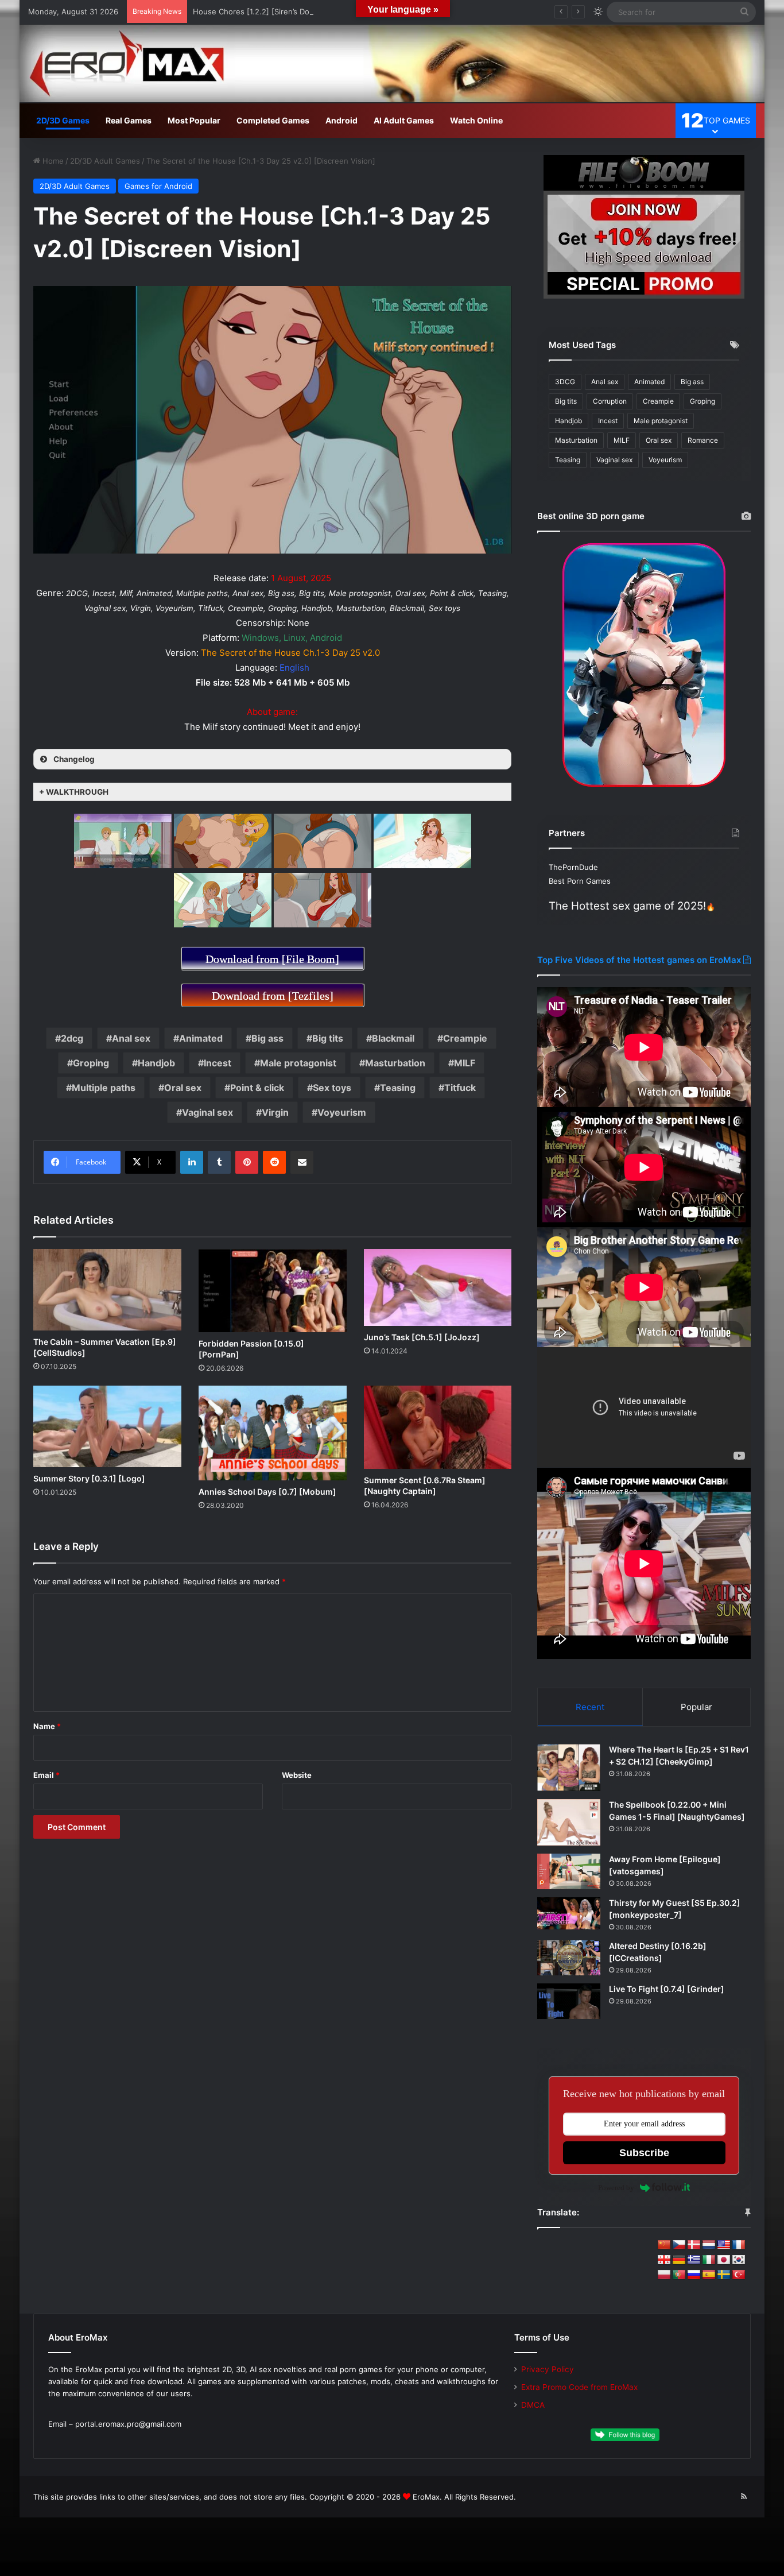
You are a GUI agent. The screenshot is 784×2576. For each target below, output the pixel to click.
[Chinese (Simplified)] (664, 2245)
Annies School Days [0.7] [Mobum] (267, 1492)
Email (46, 1775)
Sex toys (332, 1088)
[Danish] (694, 2245)
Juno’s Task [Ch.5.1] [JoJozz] (422, 1337)
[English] (724, 2245)
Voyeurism (342, 1112)
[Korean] (739, 2260)
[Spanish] (709, 2275)
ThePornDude (573, 867)
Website (297, 1775)
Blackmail (393, 1038)
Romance (703, 440)
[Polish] (664, 2275)
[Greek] (694, 2260)
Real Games (129, 120)
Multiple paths (104, 1088)
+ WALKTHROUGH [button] (74, 792)
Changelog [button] (74, 759)
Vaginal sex (207, 1112)
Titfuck (460, 1088)
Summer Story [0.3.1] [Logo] (89, 1478)
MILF (465, 1063)
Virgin (275, 1112)
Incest (218, 1063)
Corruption (610, 401)
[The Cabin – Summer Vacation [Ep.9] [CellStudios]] (107, 1290)
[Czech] (679, 2245)
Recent (590, 1707)
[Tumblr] (219, 1162)
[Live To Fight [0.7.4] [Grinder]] (569, 2001)
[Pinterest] (247, 1162)
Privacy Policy (548, 2369)
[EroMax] (392, 63)
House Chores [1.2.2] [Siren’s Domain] (261, 11)
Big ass (267, 1038)
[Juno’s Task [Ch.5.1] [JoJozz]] (438, 1287)
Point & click (257, 1088)
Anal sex (131, 1038)
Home (52, 161)
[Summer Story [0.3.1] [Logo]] (107, 1426)
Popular (696, 1707)
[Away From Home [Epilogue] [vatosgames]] (569, 1871)
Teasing (398, 1088)
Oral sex (183, 1088)
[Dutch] (709, 2245)
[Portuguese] (679, 2275)
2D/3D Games (63, 120)
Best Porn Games (580, 881)
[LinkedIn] (192, 1162)
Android (341, 120)
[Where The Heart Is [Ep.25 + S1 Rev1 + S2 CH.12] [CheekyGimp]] (569, 1767)
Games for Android (158, 186)
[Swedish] (724, 2275)
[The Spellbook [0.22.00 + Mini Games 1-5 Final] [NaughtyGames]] (569, 1822)
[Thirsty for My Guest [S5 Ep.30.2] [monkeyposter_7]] (569, 1914)
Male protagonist (298, 1063)
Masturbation (395, 1063)
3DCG (565, 382)
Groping (91, 1063)
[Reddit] (274, 1162)
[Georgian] (664, 2260)
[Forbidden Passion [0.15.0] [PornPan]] (273, 1291)
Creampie (465, 1038)
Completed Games (273, 120)
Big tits (328, 1038)
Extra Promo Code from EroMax (579, 2387)
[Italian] (709, 2260)
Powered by (616, 2188)
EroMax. (427, 2497)
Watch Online (476, 120)
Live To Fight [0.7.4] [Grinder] (667, 1989)
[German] (679, 2260)
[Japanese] (724, 2260)
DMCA (533, 2405)
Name (47, 1726)
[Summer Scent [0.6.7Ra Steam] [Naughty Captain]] (438, 1427)
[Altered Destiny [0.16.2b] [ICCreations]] (569, 1958)
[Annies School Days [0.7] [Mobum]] (273, 1433)
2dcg (72, 1038)
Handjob (156, 1063)
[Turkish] (739, 2275)
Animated (201, 1038)
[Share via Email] (302, 1162)
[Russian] (694, 2275)
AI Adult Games (404, 120)
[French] (739, 2245)
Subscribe (644, 2153)
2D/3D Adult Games (105, 161)
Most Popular (194, 120)
